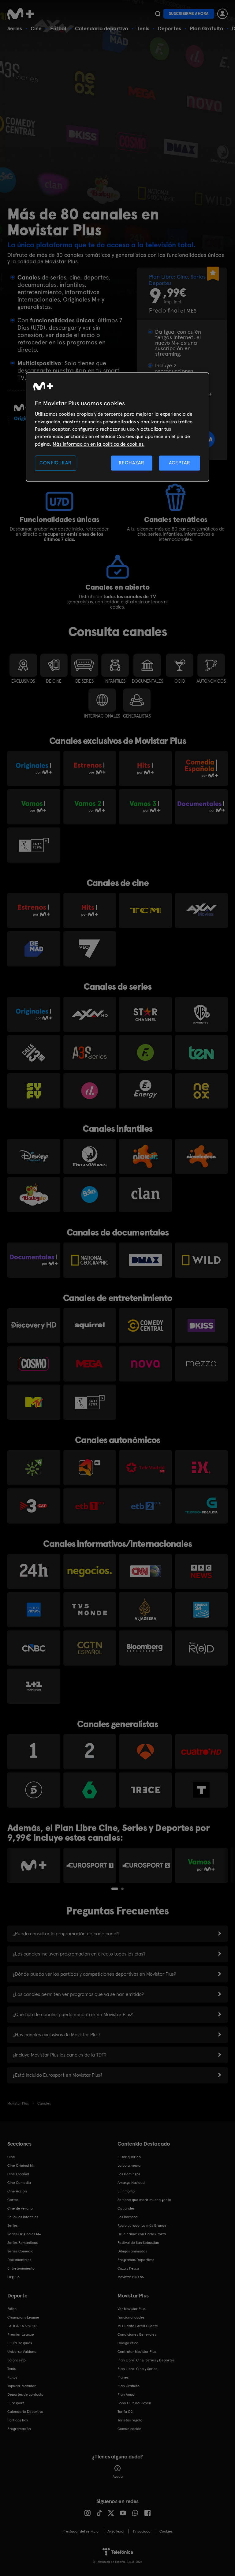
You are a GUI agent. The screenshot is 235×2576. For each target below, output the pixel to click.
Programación (19, 2429)
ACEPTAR (180, 463)
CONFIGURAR (55, 463)
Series (15, 28)
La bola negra (129, 2165)
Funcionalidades (131, 2317)
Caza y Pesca (128, 2268)
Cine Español (18, 2174)
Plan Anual (126, 2394)
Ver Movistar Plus (131, 2309)
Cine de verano (20, 2208)
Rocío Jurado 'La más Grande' (142, 2225)
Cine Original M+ (21, 2165)
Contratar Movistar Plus (137, 2352)
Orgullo (13, 2277)
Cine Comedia (19, 2183)
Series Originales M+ (24, 2234)
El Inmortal (127, 2191)
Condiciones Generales (137, 2334)
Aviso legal (116, 2531)
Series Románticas (22, 2243)
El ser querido (129, 2157)
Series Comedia (20, 2251)
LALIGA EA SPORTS (22, 2326)
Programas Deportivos (136, 2260)
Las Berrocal (128, 2217)
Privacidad (142, 2531)
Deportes (170, 28)
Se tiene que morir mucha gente (144, 2200)
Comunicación (129, 2429)
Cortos (13, 2200)
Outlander (126, 2208)
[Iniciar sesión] (222, 14)
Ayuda (118, 2477)
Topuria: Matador (22, 2386)
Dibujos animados (132, 2251)
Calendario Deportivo (25, 2412)
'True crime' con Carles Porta (142, 2234)
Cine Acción (17, 2191)
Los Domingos (129, 2174)
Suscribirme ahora (189, 14)
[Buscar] (158, 14)
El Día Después (20, 2343)
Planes (123, 2377)
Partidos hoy (18, 2420)
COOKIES (166, 2531)
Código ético (128, 2343)
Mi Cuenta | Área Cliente (138, 2326)
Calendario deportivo (102, 28)
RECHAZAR (132, 463)
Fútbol (58, 28)
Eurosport (16, 2403)
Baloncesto (17, 2360)
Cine (36, 28)
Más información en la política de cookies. (99, 444)
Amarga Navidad (131, 2183)
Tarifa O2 (125, 2412)
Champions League (23, 2317)
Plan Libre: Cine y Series (137, 2369)
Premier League (21, 2334)
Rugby (12, 2377)
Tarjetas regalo (130, 2420)
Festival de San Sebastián (138, 2243)
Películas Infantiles (23, 2217)
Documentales (19, 2260)
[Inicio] (23, 14)
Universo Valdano (22, 2352)
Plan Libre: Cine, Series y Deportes (146, 2360)
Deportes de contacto (25, 2394)
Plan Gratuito (207, 28)
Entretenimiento (21, 2268)
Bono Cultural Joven (134, 2403)
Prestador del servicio (80, 2531)
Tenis (143, 28)
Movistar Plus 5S (131, 2277)
